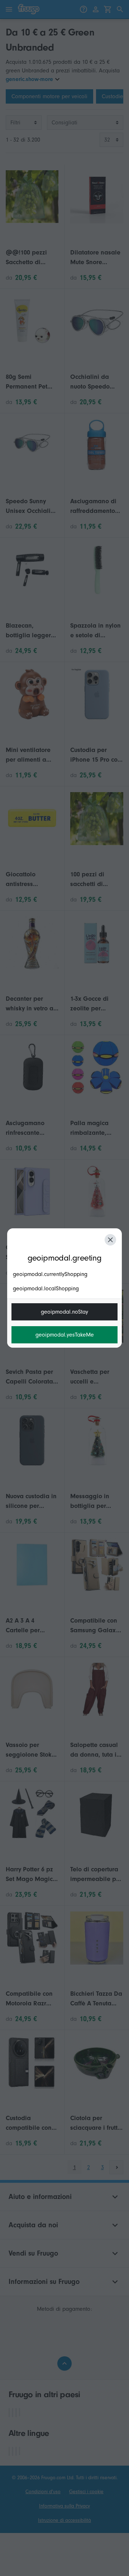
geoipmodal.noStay (64, 1312)
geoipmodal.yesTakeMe (65, 1335)
